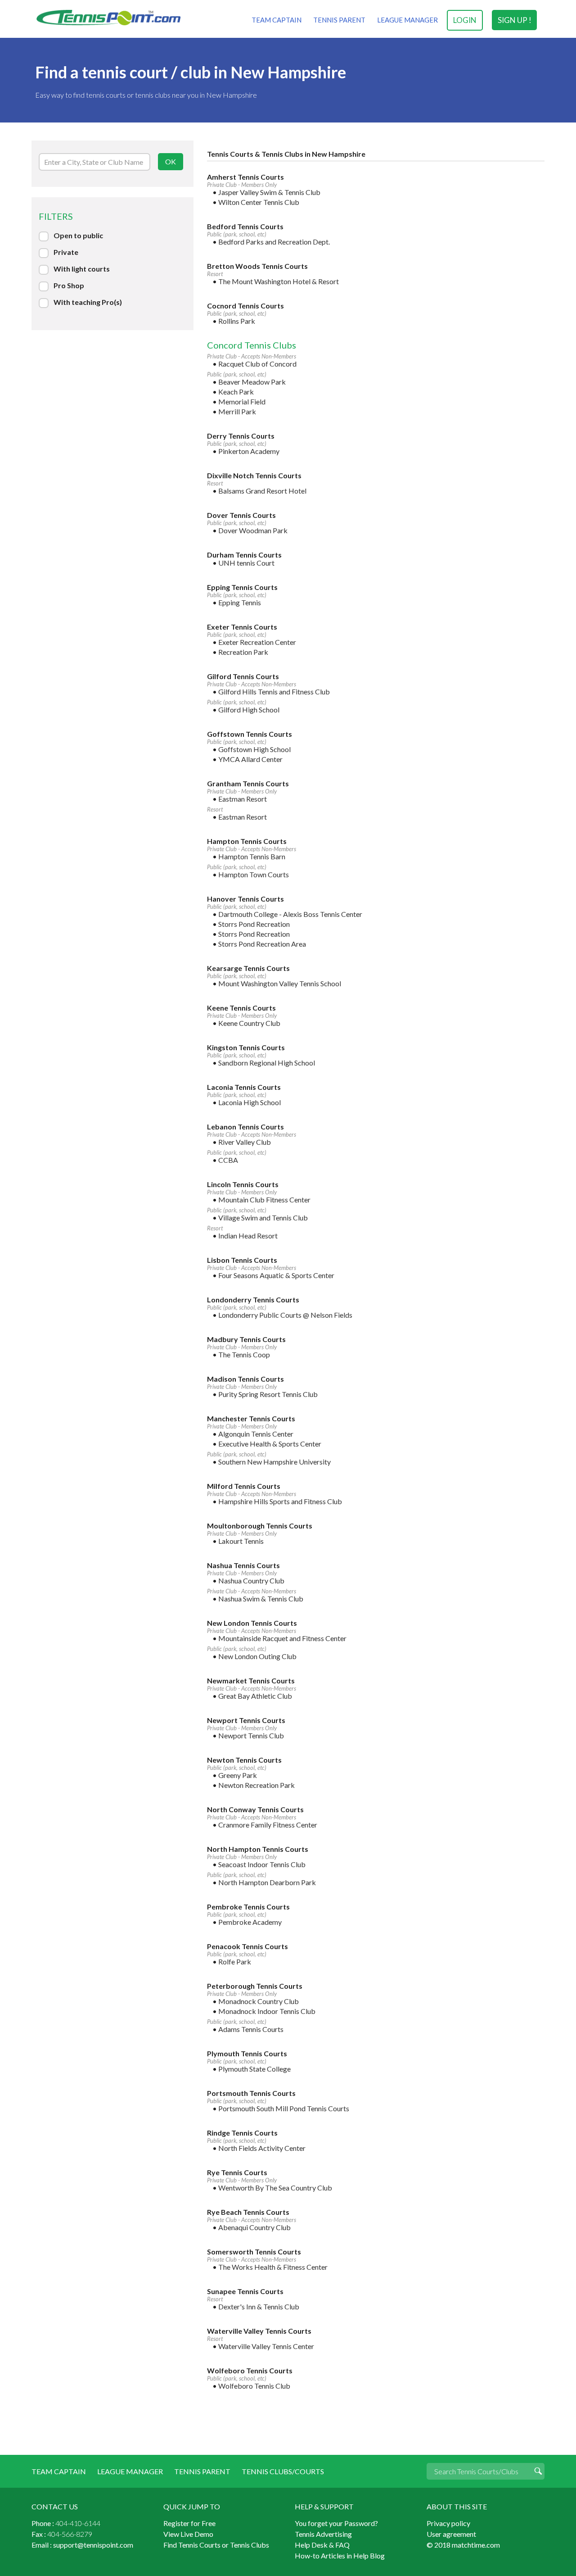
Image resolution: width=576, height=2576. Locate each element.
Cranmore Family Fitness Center (268, 1825)
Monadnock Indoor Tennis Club (267, 2011)
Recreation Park (243, 652)
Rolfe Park (235, 1961)
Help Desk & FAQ (322, 2545)
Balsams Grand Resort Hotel (262, 491)
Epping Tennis (240, 602)
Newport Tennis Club (251, 1735)
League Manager (407, 20)
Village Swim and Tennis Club (263, 1218)
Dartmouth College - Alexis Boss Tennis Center (290, 914)
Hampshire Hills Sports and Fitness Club (280, 1501)
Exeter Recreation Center (257, 642)
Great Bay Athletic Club (255, 1696)
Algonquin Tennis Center (256, 1434)
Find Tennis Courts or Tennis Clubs (216, 2545)
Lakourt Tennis (241, 1541)
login (465, 20)
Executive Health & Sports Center (270, 1444)
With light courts (82, 269)
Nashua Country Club (251, 1581)
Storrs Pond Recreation (254, 924)
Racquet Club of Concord (257, 364)
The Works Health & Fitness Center (273, 2267)
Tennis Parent (339, 20)
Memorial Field (242, 401)
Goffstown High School (254, 749)
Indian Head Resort (248, 1236)
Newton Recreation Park (256, 1785)
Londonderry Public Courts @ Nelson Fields (285, 1315)
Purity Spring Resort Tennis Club (268, 1394)
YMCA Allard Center (250, 759)
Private (66, 252)
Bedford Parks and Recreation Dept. (274, 242)
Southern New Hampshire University (274, 1462)
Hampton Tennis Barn (252, 856)
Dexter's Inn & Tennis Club (259, 2306)
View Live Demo (188, 2534)
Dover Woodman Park (253, 530)
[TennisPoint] (108, 17)
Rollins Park (237, 321)
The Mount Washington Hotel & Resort (279, 281)
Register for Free (189, 2523)
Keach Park (236, 392)
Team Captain (277, 20)
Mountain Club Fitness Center (264, 1200)
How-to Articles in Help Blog (340, 2556)
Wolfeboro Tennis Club (254, 2386)
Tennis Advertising (323, 2534)
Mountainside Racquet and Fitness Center (282, 1638)
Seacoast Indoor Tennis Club (262, 1864)
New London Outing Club (257, 1656)
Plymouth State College (254, 2069)
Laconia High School (250, 1102)
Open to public (78, 235)
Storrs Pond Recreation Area (262, 944)
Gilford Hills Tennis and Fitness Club (274, 692)
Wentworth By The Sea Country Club (275, 2188)
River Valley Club (245, 1142)
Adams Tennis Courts (251, 2029)
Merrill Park (237, 411)
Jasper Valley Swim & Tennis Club (269, 192)
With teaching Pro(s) (88, 302)
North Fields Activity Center (262, 2148)
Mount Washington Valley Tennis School (280, 983)
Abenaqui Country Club (254, 2227)
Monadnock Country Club (259, 2001)
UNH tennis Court (246, 563)
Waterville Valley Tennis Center (266, 2346)
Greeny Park (238, 1775)
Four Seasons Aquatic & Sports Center (276, 1275)
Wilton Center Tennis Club (259, 202)
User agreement (451, 2534)
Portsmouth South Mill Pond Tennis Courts (284, 2108)
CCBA (228, 1160)
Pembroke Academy (250, 1922)
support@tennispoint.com (93, 2545)
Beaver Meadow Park (252, 382)
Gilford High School (249, 710)
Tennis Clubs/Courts (283, 2471)
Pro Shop (69, 285)
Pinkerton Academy (249, 451)
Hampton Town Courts (254, 874)
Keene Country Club (249, 1023)
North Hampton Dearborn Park (267, 1882)
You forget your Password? (336, 2523)
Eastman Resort (243, 799)
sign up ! (515, 20)
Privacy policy (448, 2523)
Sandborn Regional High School (267, 1063)
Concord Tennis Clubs (252, 345)
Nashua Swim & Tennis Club (261, 1599)
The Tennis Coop (244, 1354)
